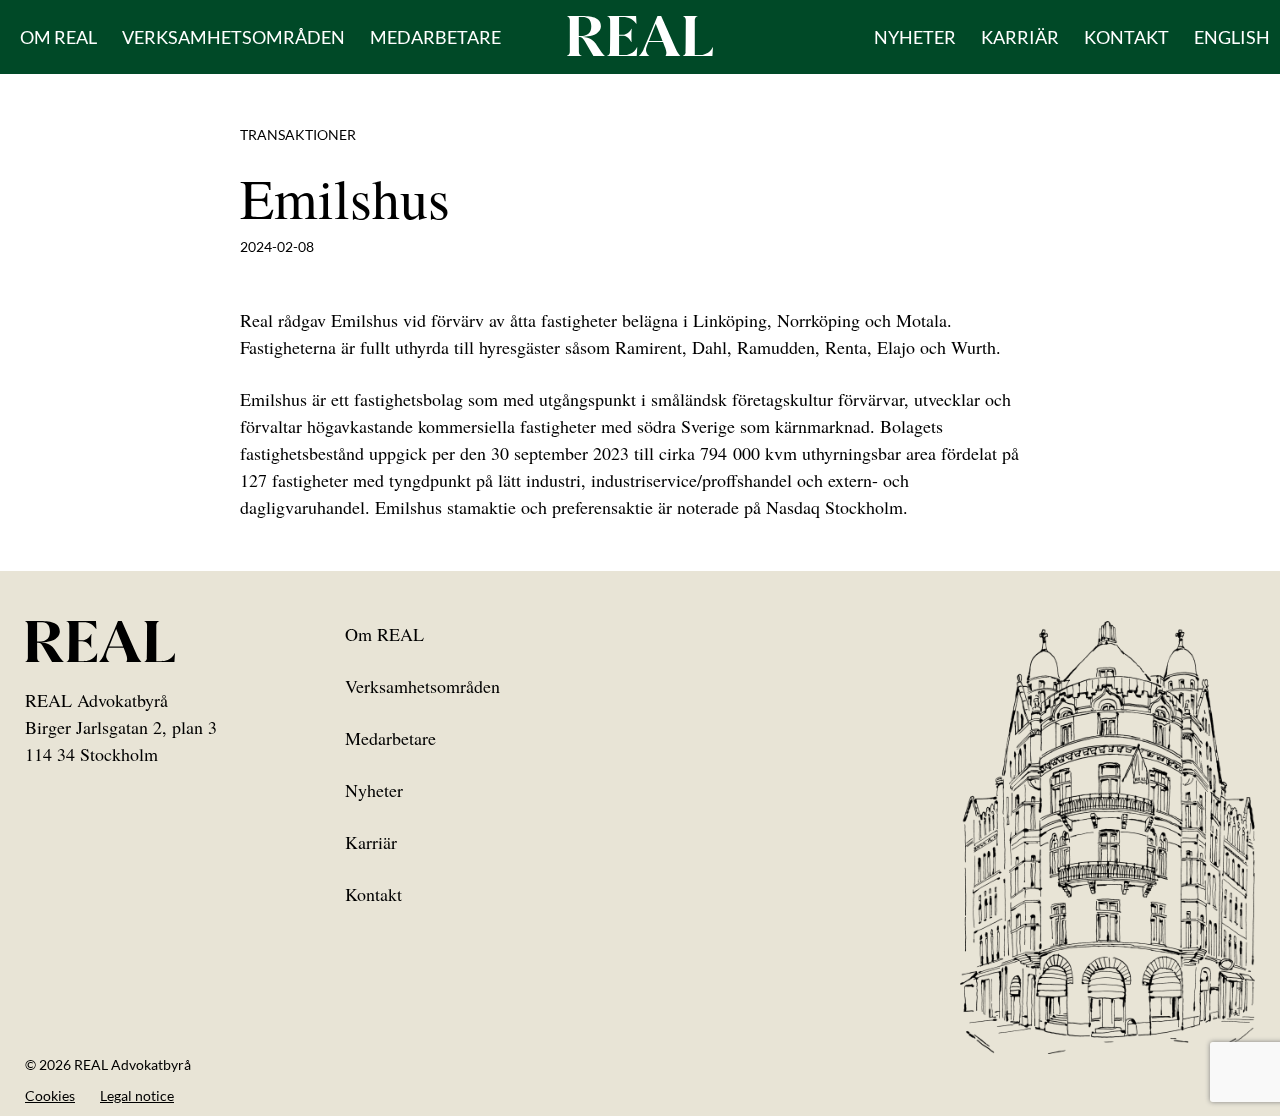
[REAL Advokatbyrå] (640, 35)
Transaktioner (298, 134)
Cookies (50, 1095)
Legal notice (137, 1095)
